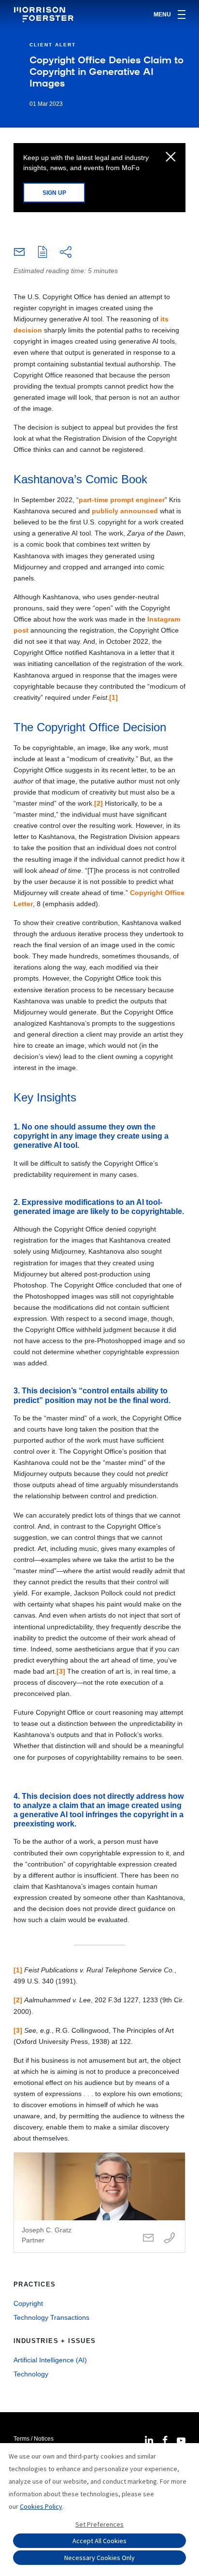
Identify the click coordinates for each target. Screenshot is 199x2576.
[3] (61, 1671)
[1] (114, 697)
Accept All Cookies (99, 2541)
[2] (99, 803)
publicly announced (125, 511)
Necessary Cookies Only (99, 2558)
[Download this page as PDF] (43, 253)
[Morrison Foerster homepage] (45, 14)
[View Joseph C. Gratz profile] (99, 2202)
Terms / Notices (34, 2439)
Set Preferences (99, 2524)
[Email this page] (19, 254)
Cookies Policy (41, 2506)
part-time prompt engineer (122, 500)
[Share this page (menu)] (66, 253)
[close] (171, 158)
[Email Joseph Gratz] (148, 2238)
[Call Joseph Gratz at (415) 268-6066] (170, 2238)
